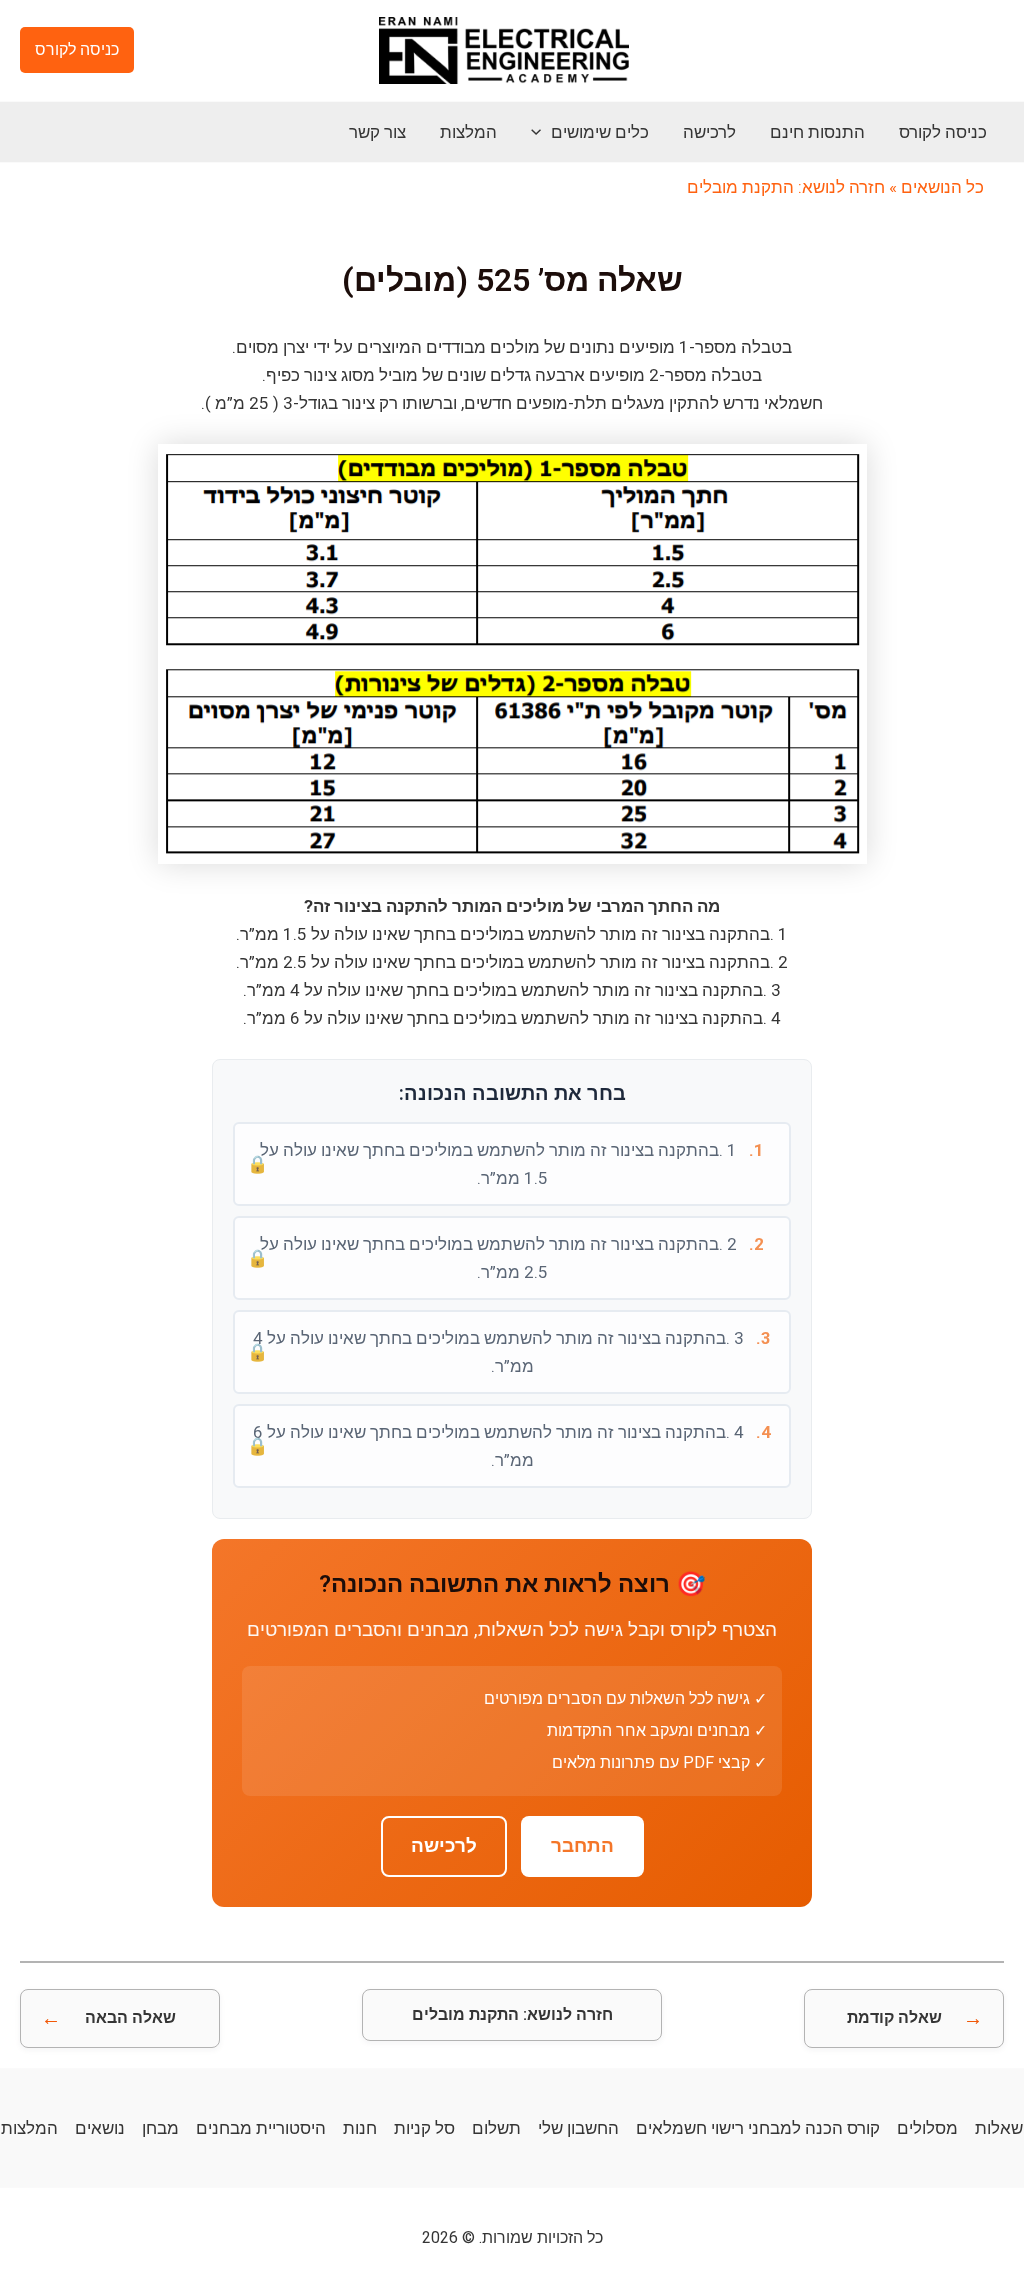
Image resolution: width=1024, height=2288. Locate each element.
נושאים (100, 2128)
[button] (77, 50)
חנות (360, 2128)
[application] (541, 132)
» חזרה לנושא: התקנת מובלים (792, 187)
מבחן (160, 2128)
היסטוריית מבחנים (261, 2128)
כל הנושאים (942, 187)
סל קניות (424, 2128)
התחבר (582, 1846)
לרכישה (709, 132)
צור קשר (377, 132)
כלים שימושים (600, 132)
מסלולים (927, 2128)
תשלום (496, 2128)
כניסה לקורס (943, 132)
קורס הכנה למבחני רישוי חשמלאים (758, 2128)
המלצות (468, 132)
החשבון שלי (578, 2128)
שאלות (999, 2128)
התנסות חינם (817, 132)
